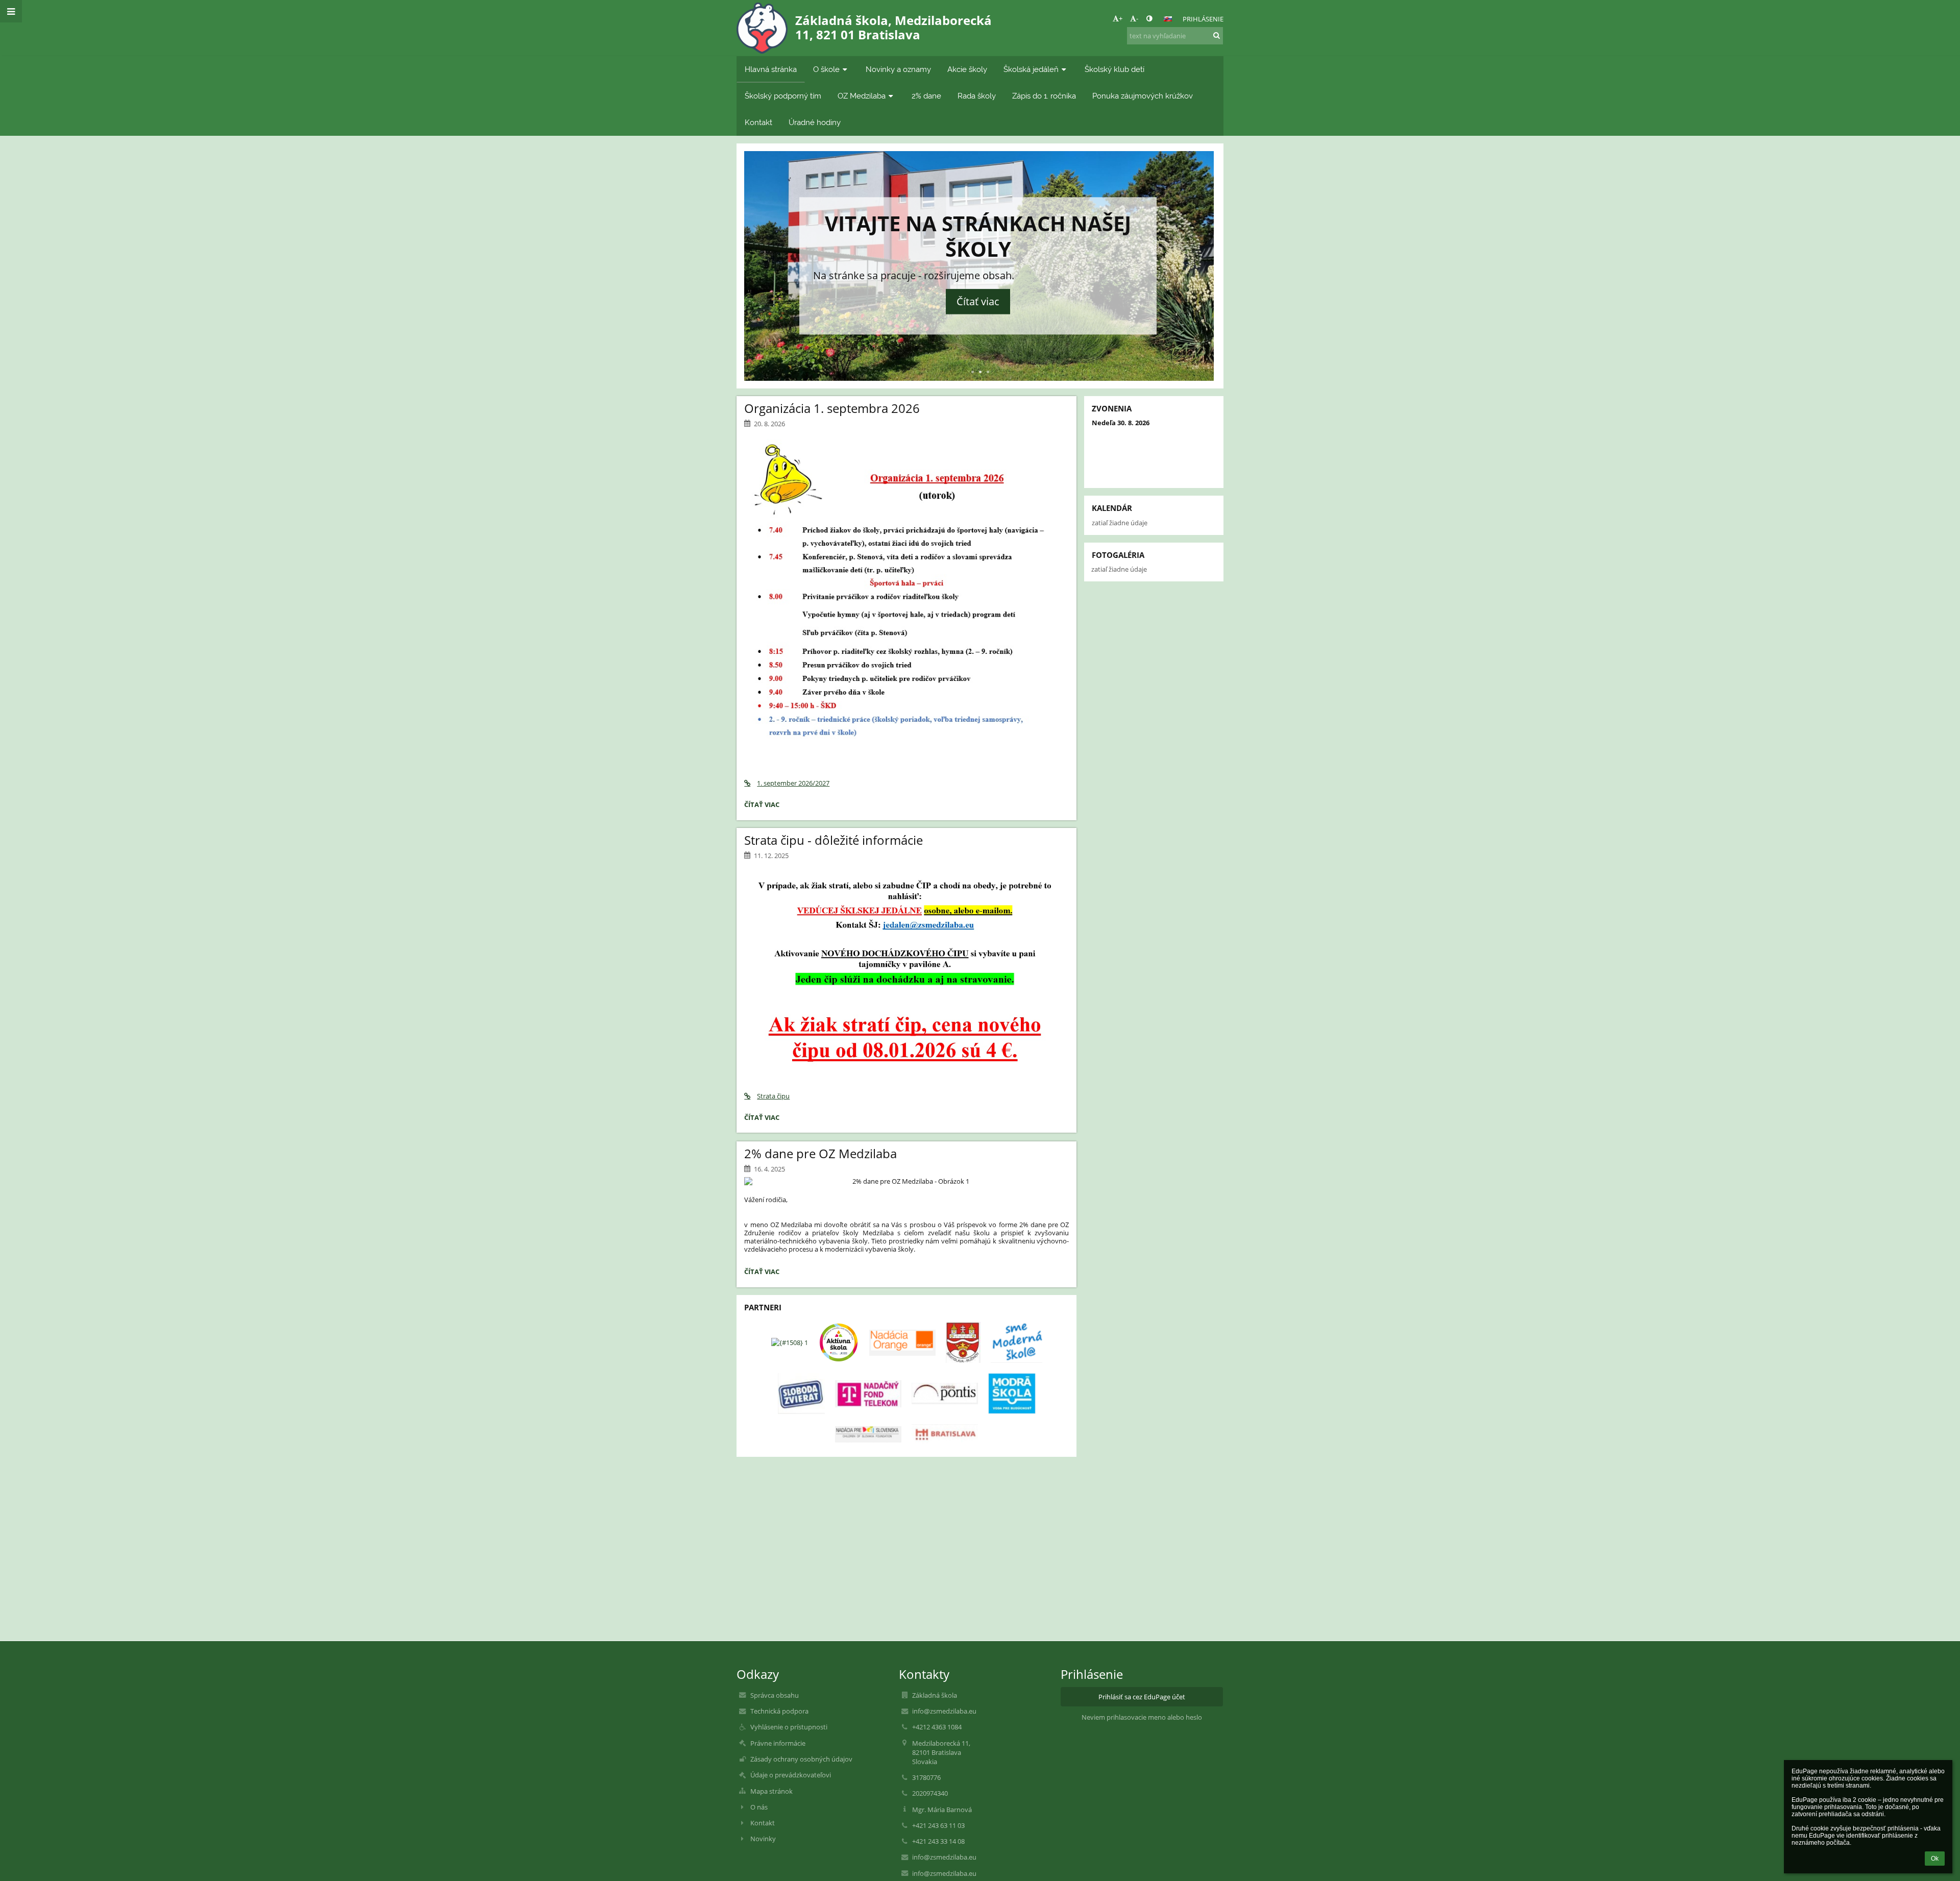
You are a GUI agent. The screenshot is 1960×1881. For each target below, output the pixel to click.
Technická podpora (779, 1711)
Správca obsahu (775, 1695)
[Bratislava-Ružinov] (963, 1342)
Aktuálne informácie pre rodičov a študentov (980, 243)
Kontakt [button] (758, 122)
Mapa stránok (771, 1791)
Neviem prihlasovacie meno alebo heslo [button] (1142, 1717)
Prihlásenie (1203, 19)
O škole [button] (826, 69)
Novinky (763, 1839)
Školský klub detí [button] (1114, 69)
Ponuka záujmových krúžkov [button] (1143, 96)
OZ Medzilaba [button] (862, 96)
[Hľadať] (1217, 35)
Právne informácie (778, 1743)
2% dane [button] (926, 96)
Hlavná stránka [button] (771, 69)
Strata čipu (773, 1096)
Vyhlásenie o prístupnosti (789, 1727)
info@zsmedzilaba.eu (944, 1711)
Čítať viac (980, 295)
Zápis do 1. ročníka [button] (1044, 96)
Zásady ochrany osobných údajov (801, 1759)
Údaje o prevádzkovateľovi (791, 1775)
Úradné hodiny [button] (815, 122)
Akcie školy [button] (967, 69)
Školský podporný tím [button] (783, 96)
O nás (759, 1807)
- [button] (1137, 18)
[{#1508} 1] (790, 1342)
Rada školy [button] (977, 96)
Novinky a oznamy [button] (898, 69)
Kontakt (763, 1823)
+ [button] (1121, 18)
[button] (1149, 18)
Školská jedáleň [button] (1031, 69)
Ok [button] (1935, 1859)
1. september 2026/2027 (793, 783)
